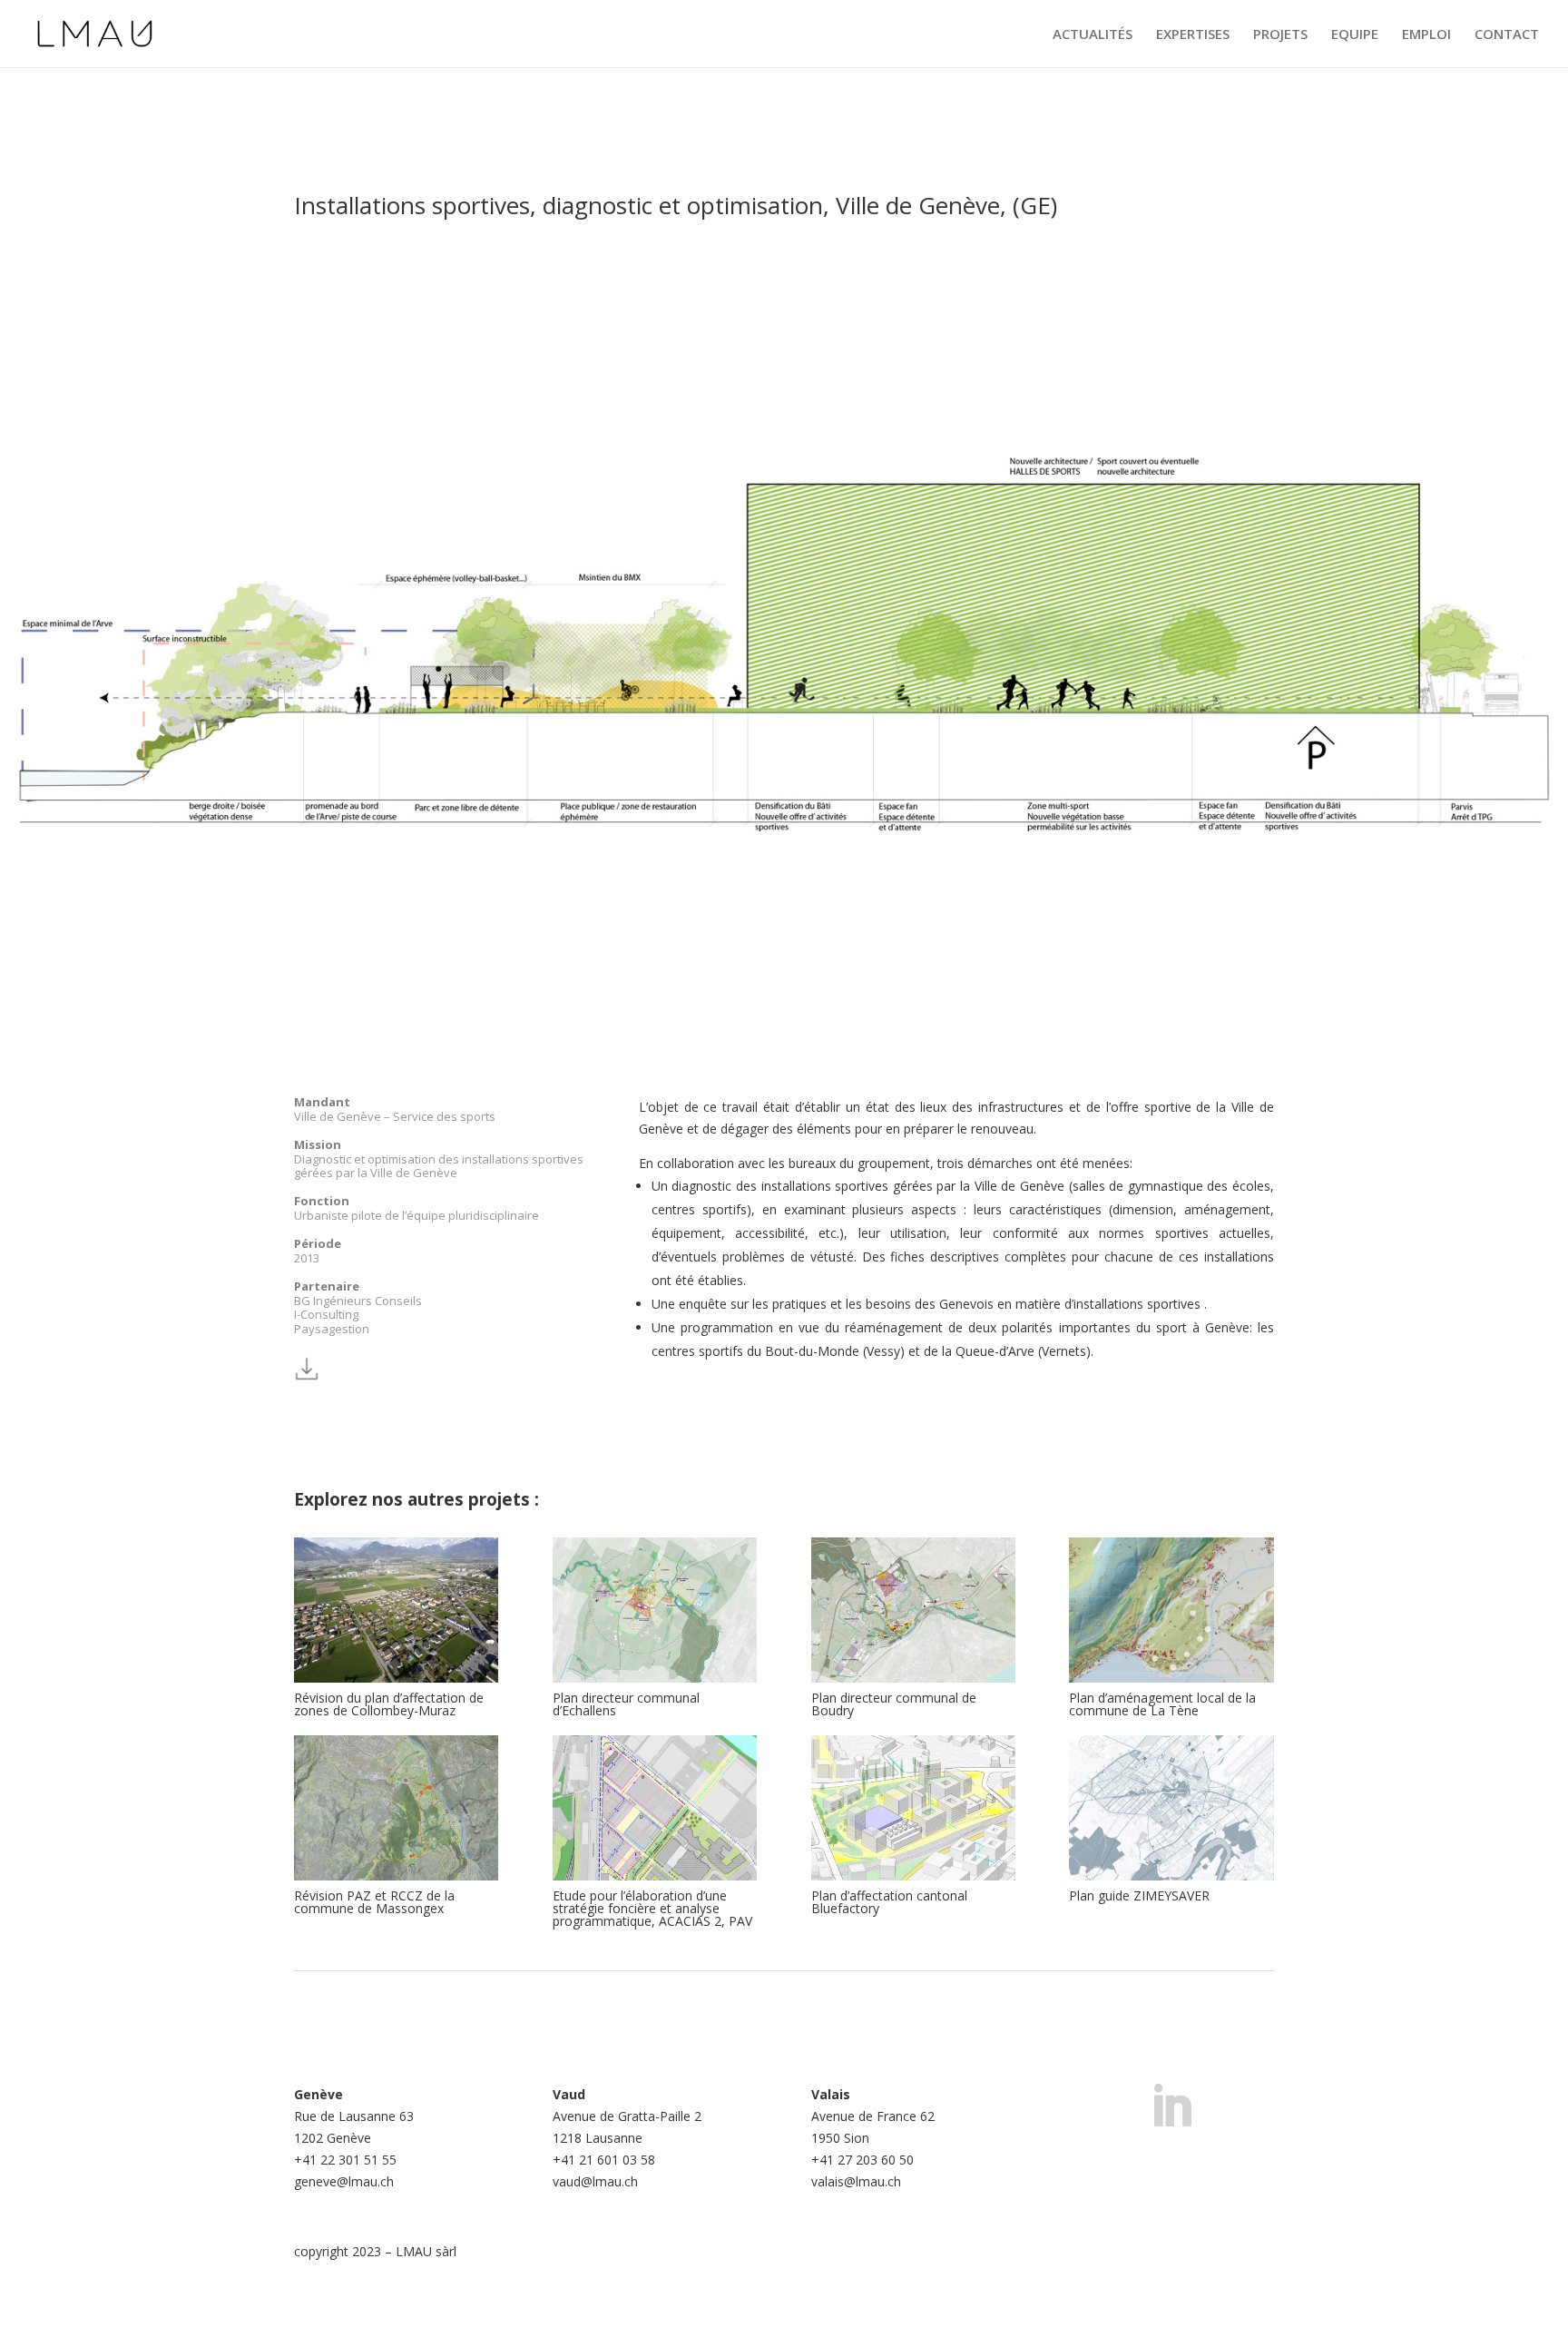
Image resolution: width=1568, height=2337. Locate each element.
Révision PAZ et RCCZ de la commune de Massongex (374, 1902)
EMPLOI (1426, 35)
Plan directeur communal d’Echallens (626, 1704)
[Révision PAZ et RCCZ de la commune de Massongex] (396, 1808)
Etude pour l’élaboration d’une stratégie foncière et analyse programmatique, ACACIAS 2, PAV (652, 1908)
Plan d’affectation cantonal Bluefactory (889, 1902)
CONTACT (1507, 35)
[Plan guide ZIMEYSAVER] (1171, 1808)
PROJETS (1280, 35)
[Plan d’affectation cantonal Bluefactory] (913, 1808)
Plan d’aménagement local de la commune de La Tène (1162, 1704)
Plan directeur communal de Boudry (894, 1704)
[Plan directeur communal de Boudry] (913, 1610)
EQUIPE (1355, 35)
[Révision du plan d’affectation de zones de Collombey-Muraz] (396, 1610)
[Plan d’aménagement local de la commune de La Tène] (1171, 1610)
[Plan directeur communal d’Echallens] (655, 1610)
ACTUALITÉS (1093, 35)
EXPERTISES (1193, 35)
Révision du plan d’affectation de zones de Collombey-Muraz (389, 1704)
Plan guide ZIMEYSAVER (1139, 1895)
